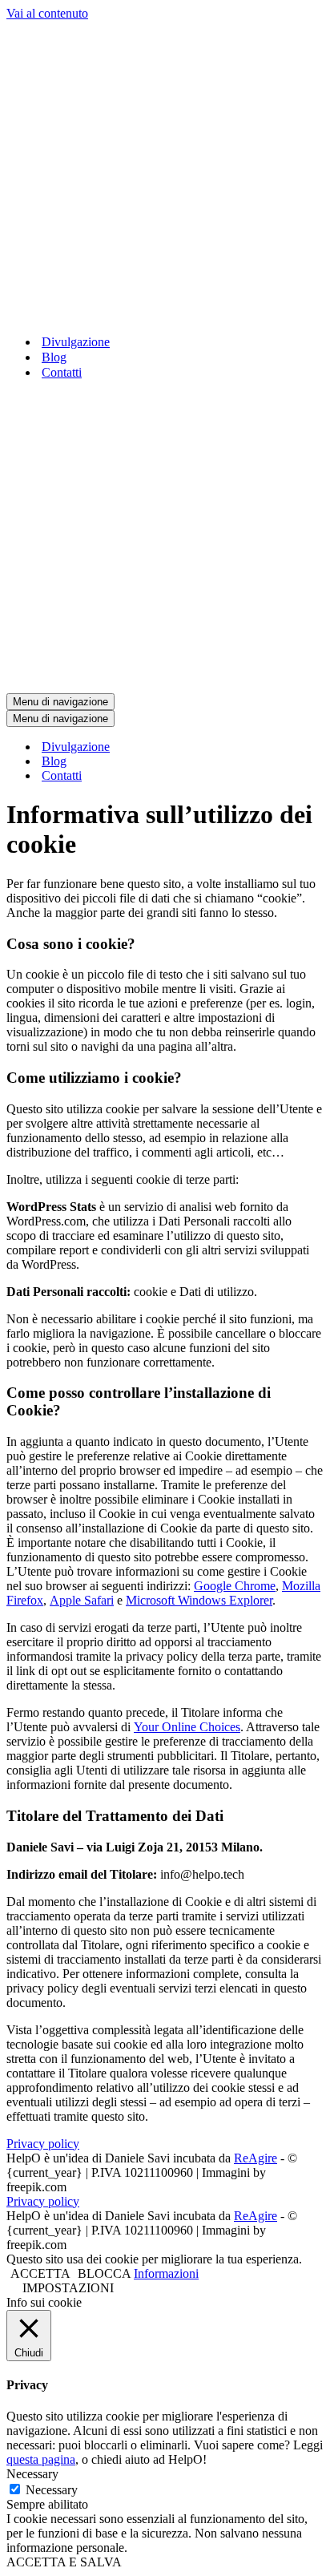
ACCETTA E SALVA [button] (64, 2562)
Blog (54, 357)
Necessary (52, 2490)
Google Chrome (235, 1586)
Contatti (62, 372)
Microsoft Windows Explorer (199, 1600)
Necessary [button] (32, 2474)
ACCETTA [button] (40, 2273)
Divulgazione (76, 342)
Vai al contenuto (47, 13)
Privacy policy (43, 2144)
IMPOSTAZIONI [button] (68, 2288)
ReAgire (256, 2158)
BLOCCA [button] (104, 2273)
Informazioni (166, 2273)
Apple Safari (82, 1600)
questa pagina (41, 2459)
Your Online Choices (187, 1727)
